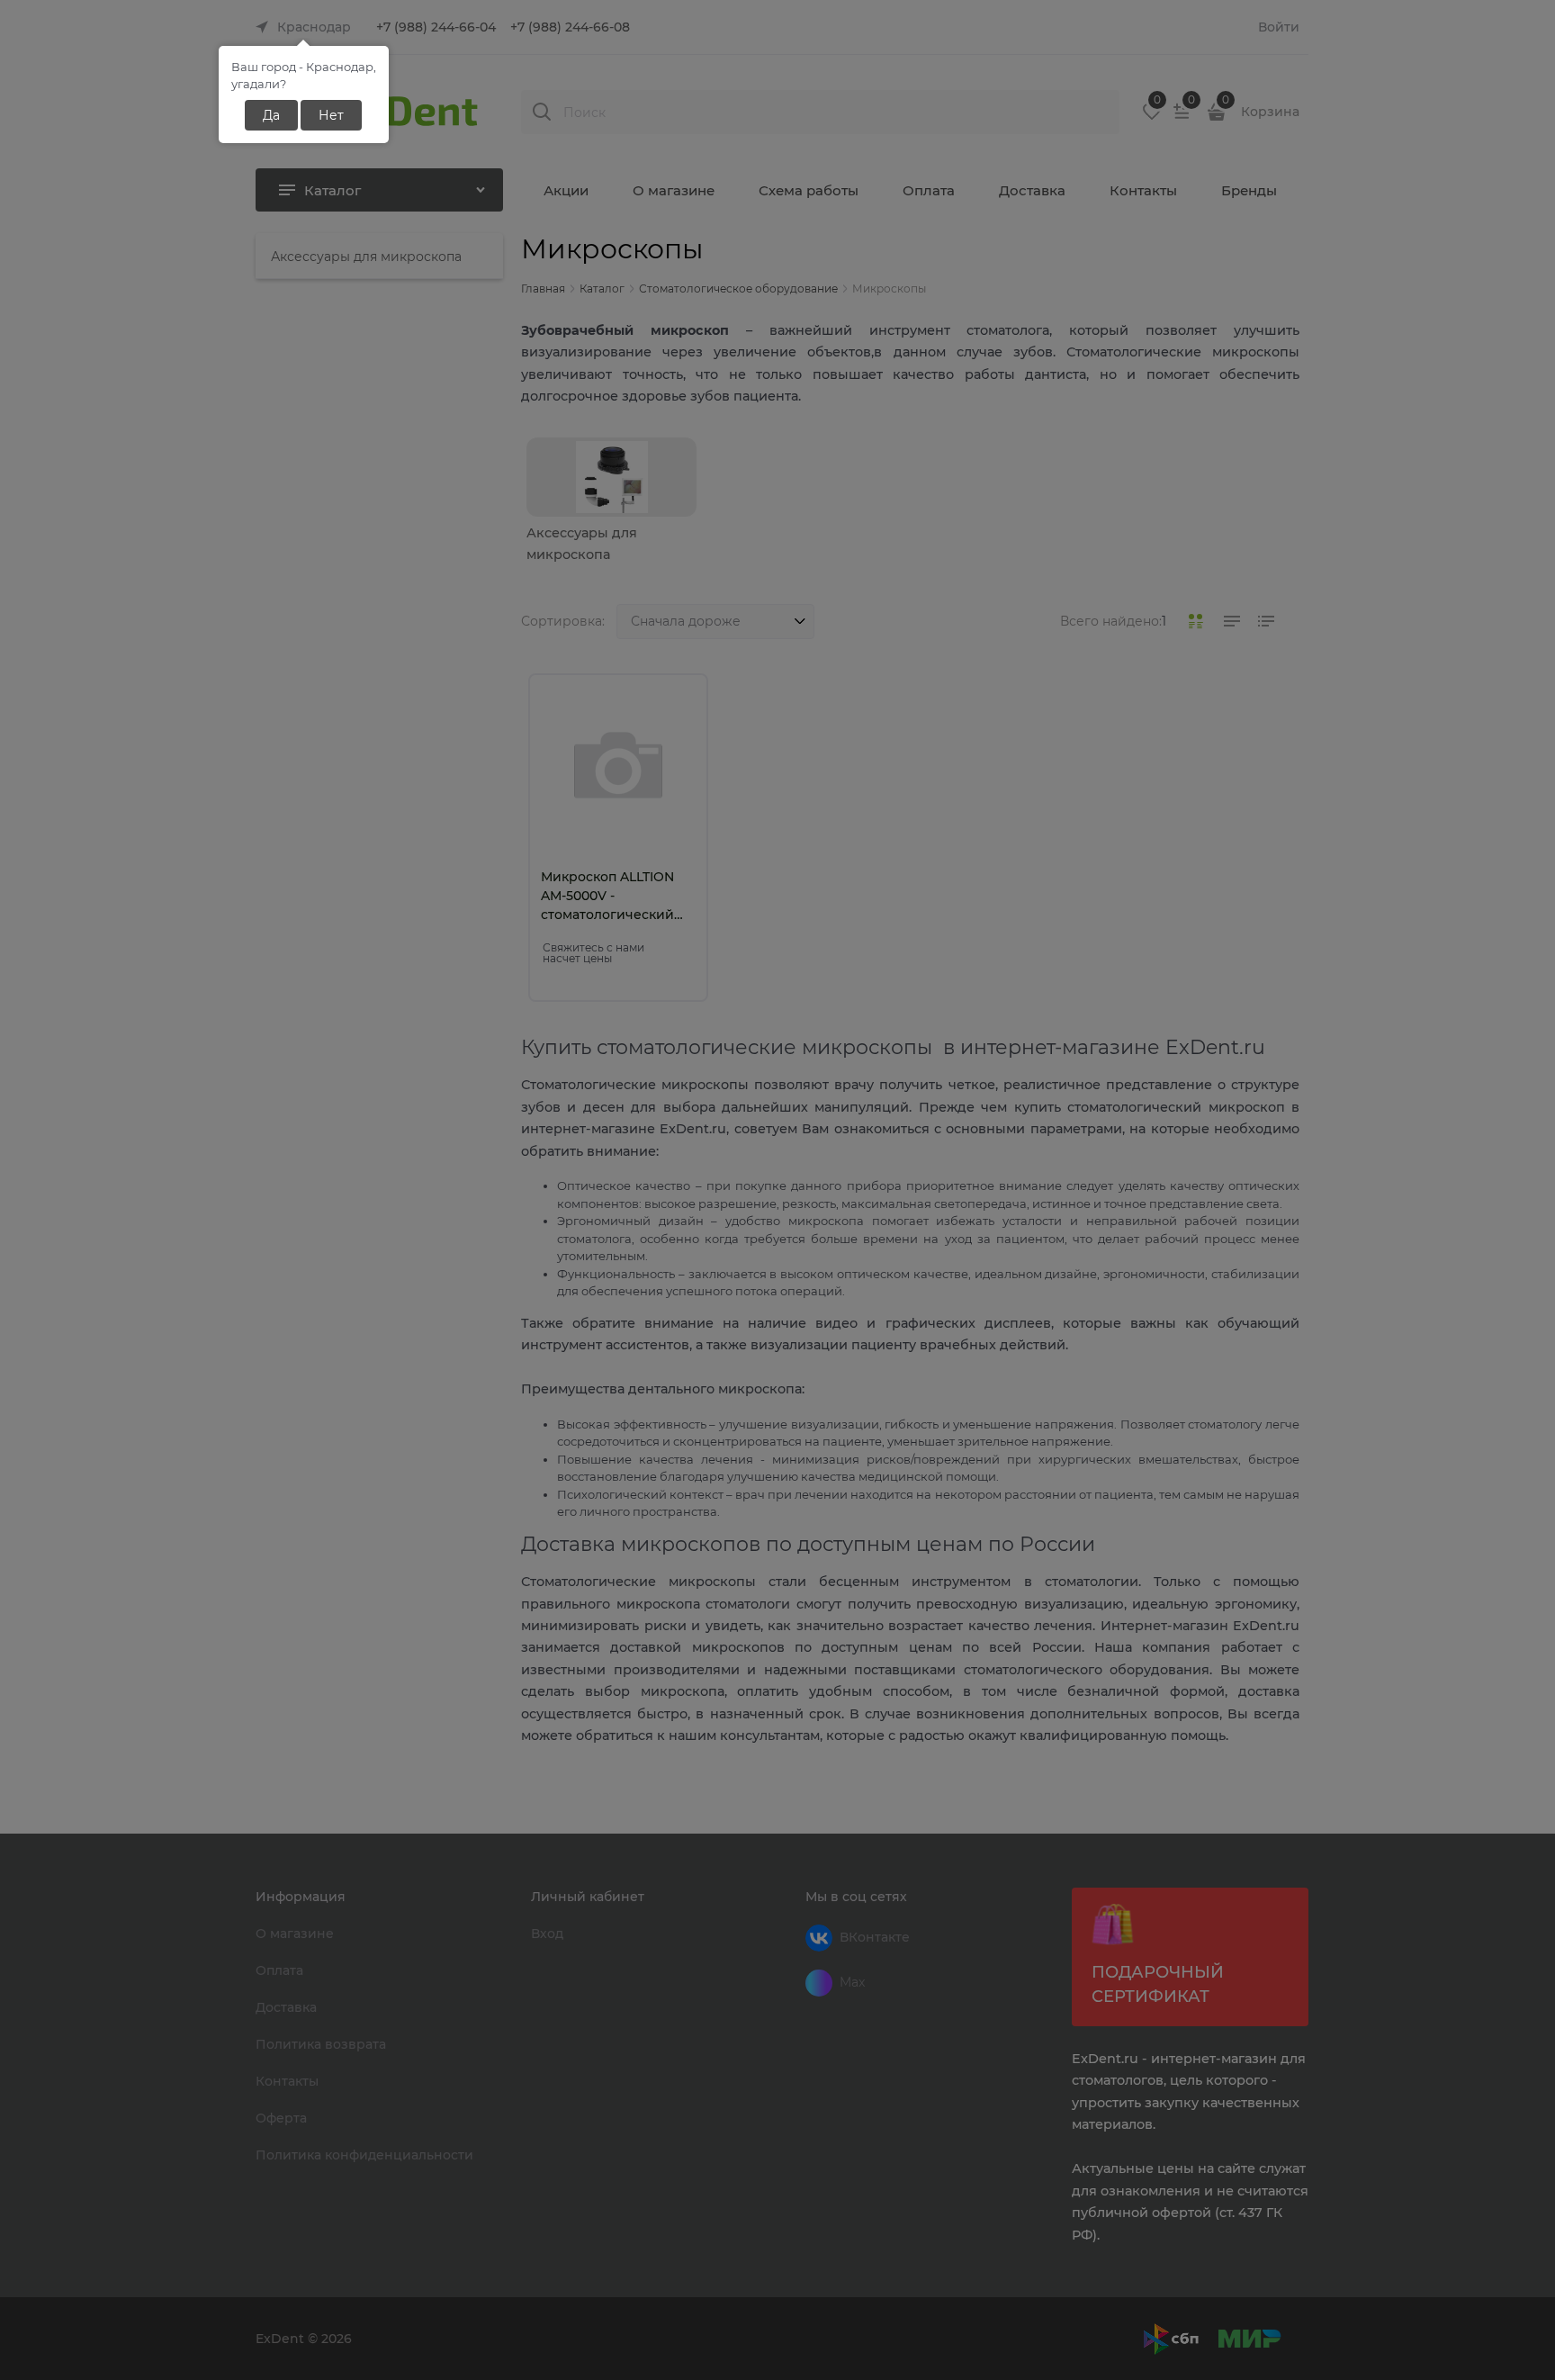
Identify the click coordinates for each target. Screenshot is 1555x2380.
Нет (331, 115)
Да (271, 115)
